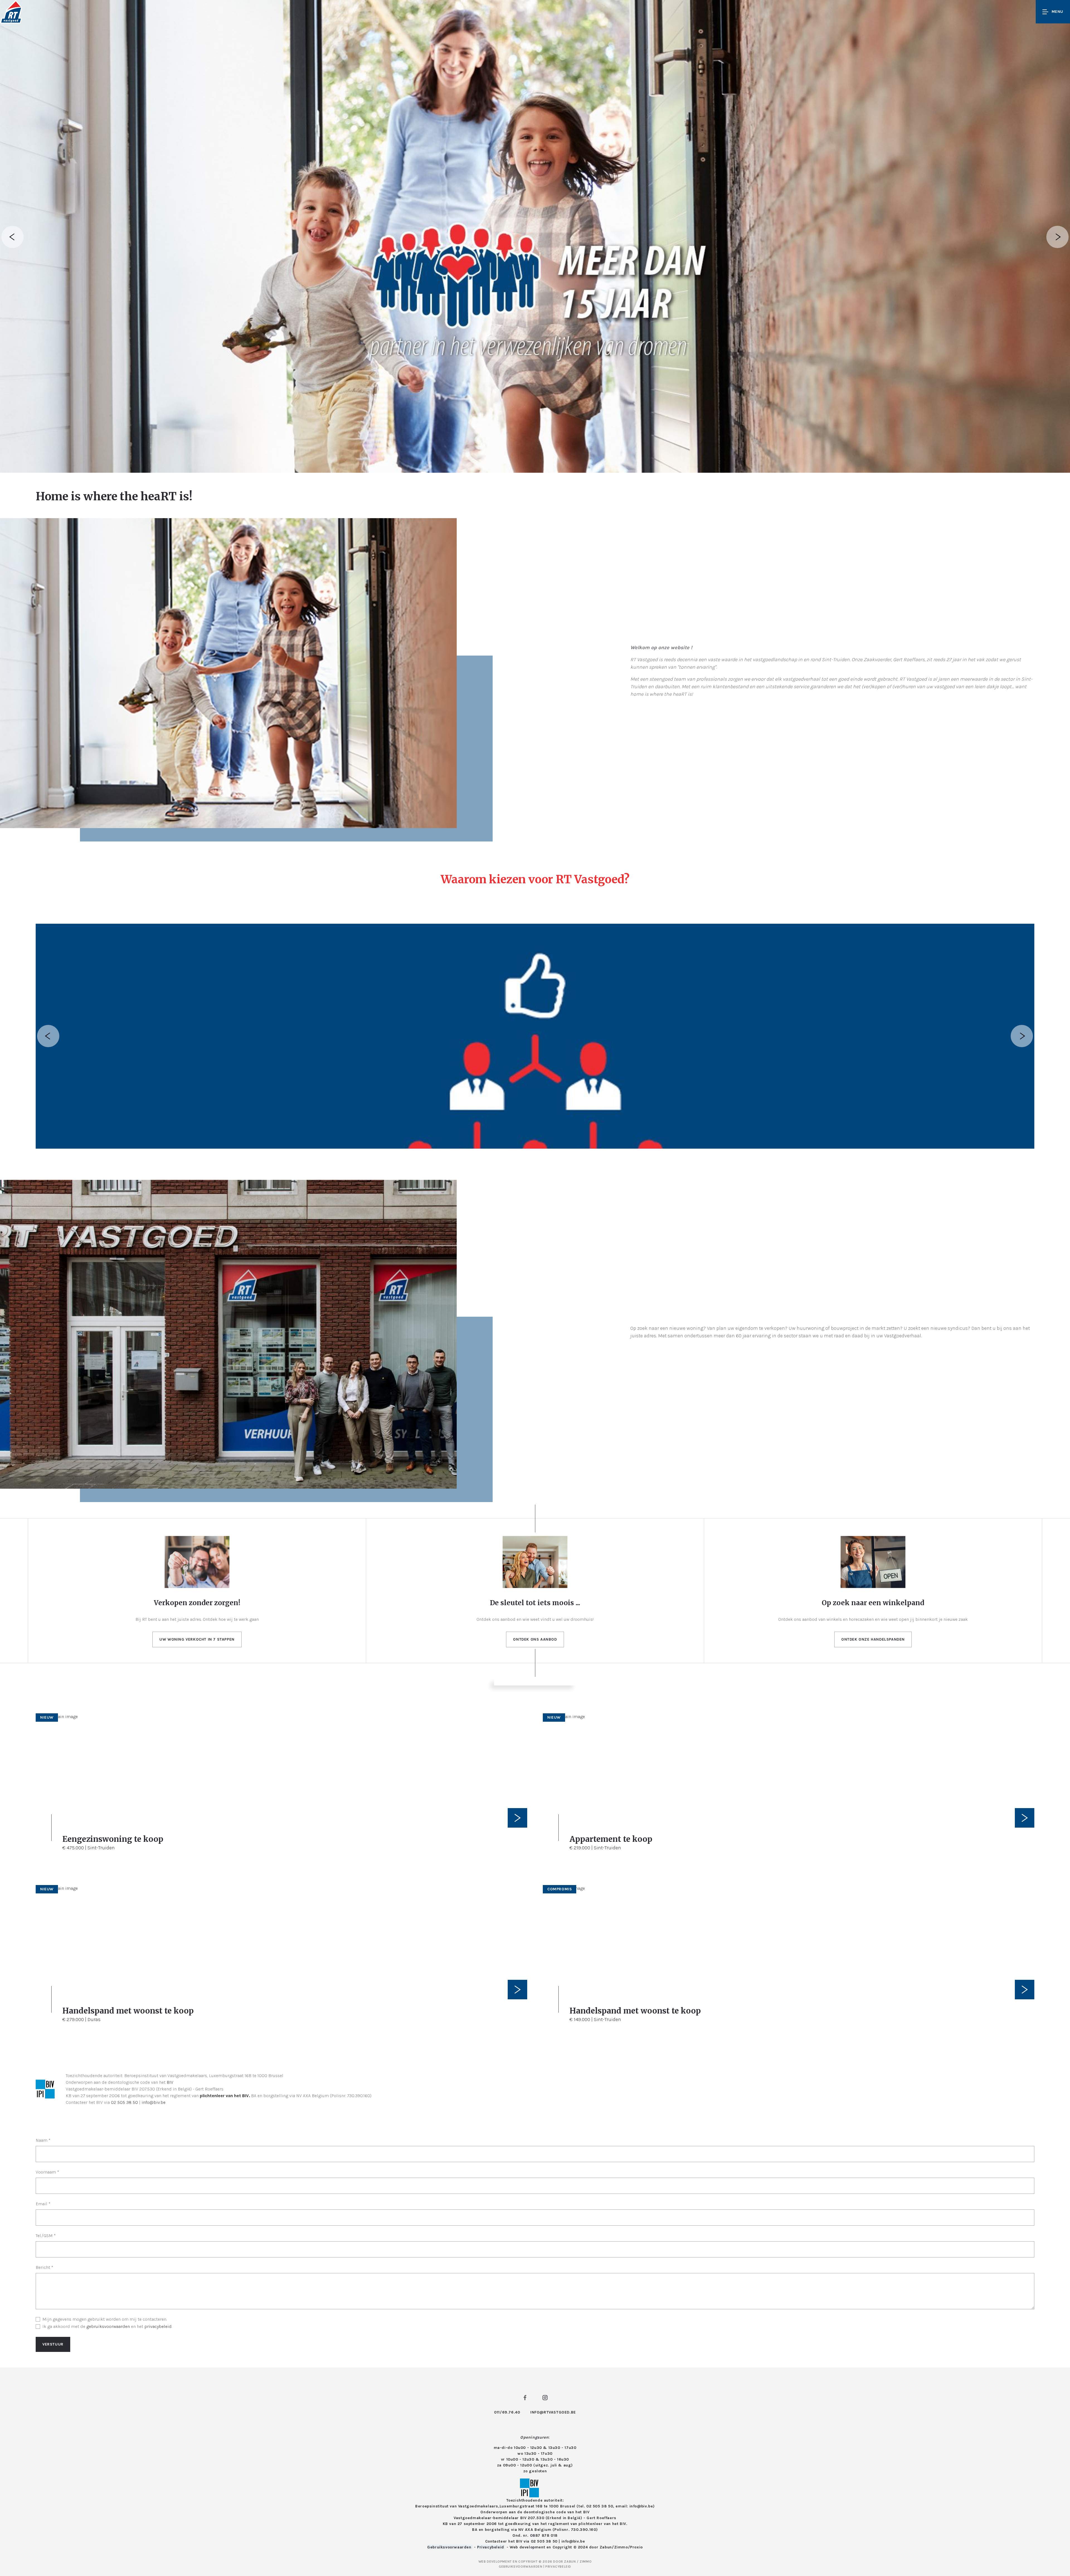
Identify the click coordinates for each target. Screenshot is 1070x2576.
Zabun (606, 2547)
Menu (1057, 12)
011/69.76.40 (507, 2412)
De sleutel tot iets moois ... (535, 1603)
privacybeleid (158, 2326)
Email (43, 2204)
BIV (170, 2082)
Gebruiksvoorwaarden (450, 2547)
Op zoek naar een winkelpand (873, 1603)
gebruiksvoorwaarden (108, 2326)
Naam (43, 2140)
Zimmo (621, 2547)
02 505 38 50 (124, 2102)
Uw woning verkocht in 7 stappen (197, 1639)
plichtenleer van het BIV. (225, 2096)
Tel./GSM (46, 2236)
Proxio (636, 2547)
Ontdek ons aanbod (535, 1639)
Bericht (44, 2267)
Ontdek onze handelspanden (873, 1639)
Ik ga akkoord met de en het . (107, 2326)
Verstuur (53, 2344)
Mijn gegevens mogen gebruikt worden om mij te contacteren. (105, 2319)
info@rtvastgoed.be (553, 2412)
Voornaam (47, 2172)
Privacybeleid (491, 2547)
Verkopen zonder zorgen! (197, 1603)
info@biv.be (154, 2102)
